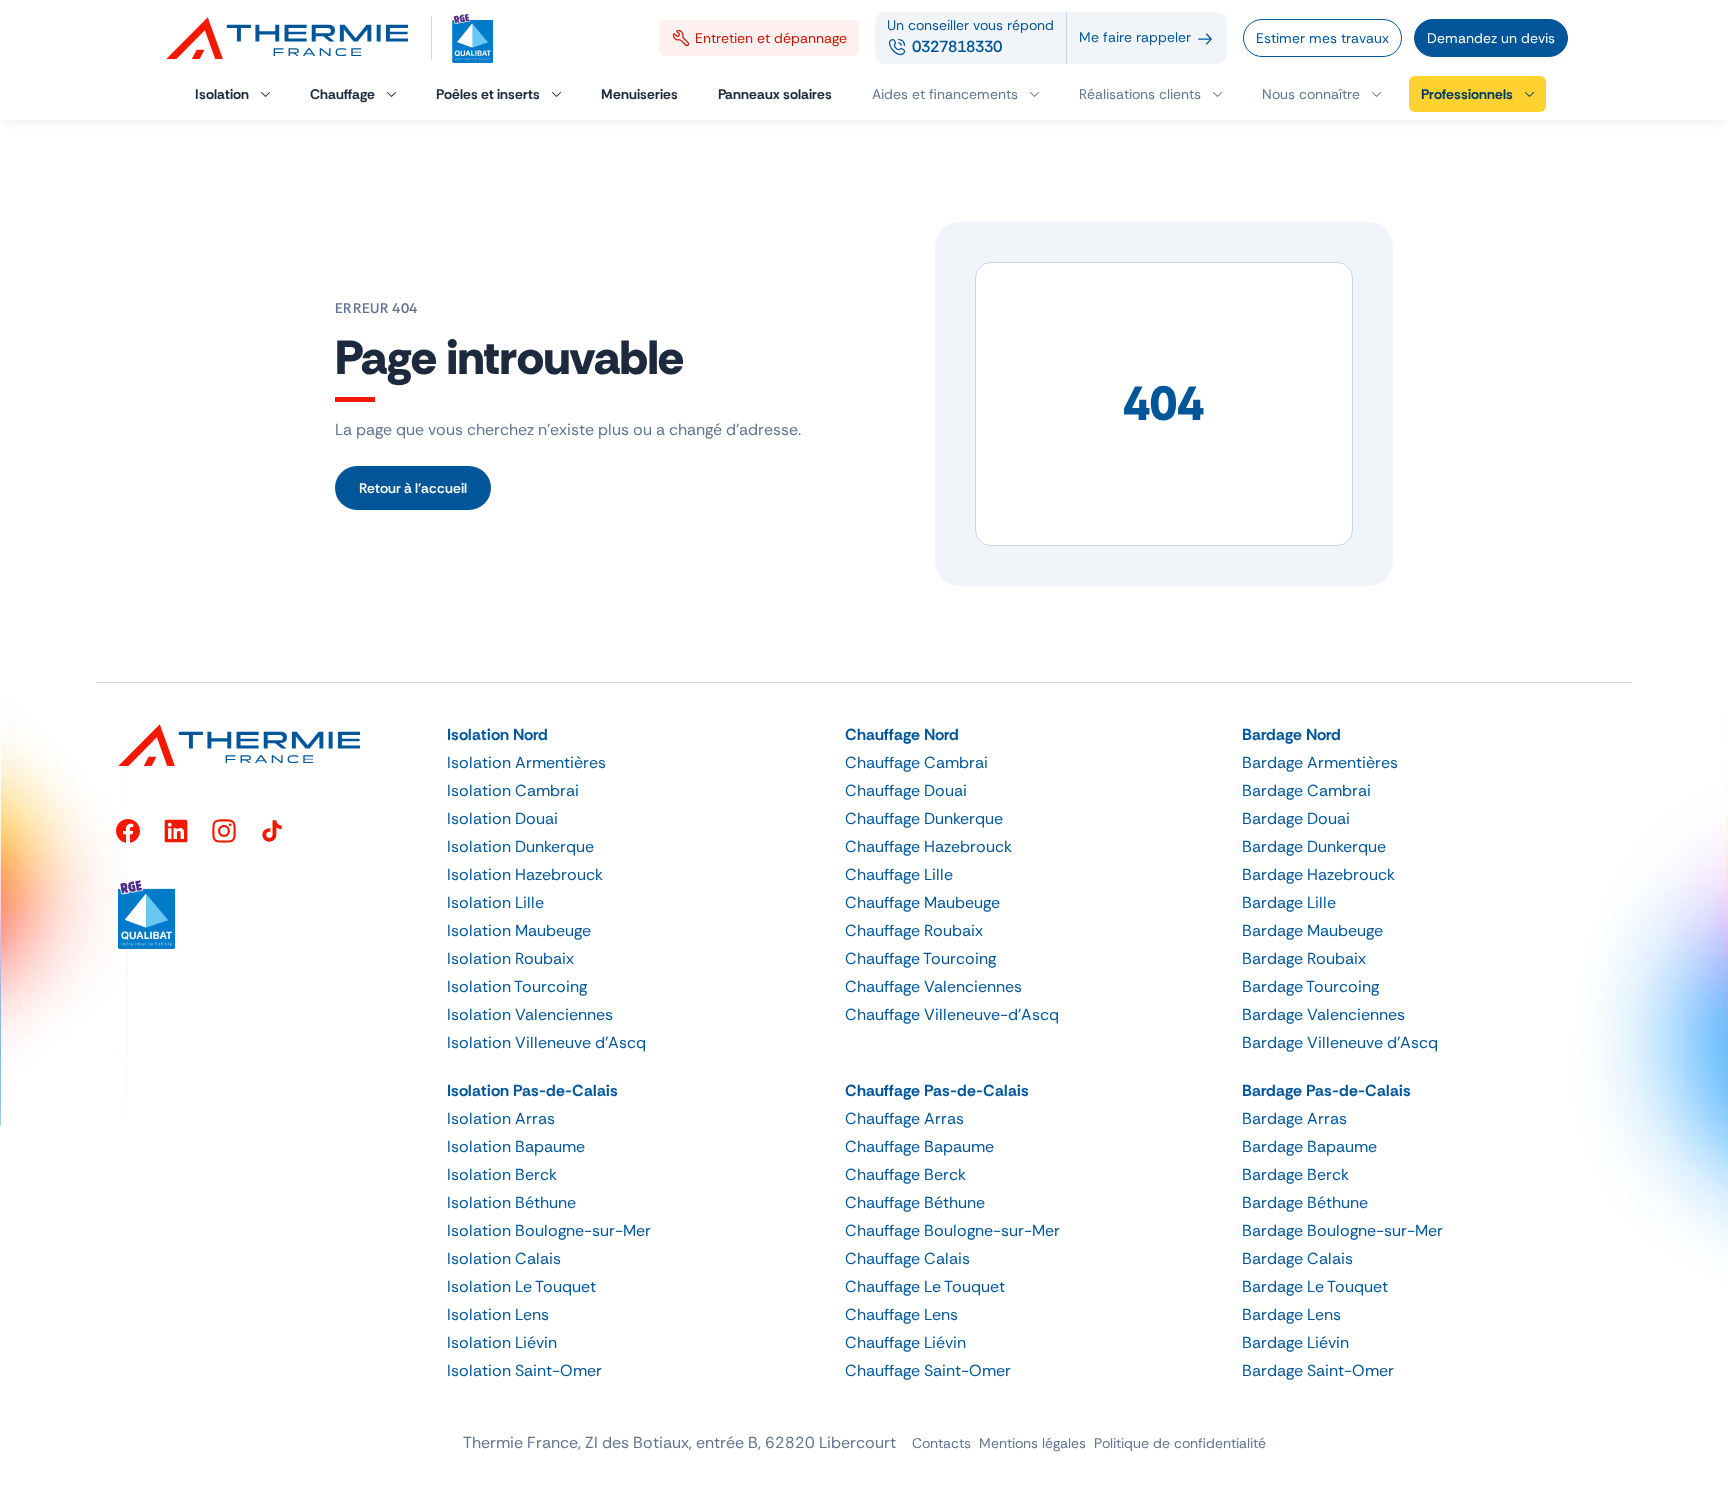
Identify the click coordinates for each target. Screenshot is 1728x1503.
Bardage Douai (1296, 818)
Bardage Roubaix (1304, 958)
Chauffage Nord (902, 734)
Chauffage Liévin (905, 1342)
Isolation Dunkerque (520, 846)
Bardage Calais (1297, 1258)
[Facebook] (128, 831)
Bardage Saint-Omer (1318, 1370)
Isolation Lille (495, 902)
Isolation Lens (498, 1314)
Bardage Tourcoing (1310, 986)
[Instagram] (224, 831)
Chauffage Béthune (915, 1202)
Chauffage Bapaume (919, 1146)
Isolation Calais (504, 1258)
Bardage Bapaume (1309, 1146)
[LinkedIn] (176, 831)
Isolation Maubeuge (519, 930)
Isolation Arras (501, 1118)
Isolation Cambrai (513, 790)
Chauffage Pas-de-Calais (937, 1090)
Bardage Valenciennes (1323, 1014)
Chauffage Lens (901, 1314)
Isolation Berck (502, 1174)
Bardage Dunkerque (1314, 846)
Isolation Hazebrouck (525, 874)
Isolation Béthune (511, 1202)
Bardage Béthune (1305, 1202)
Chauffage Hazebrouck (928, 846)
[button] (1321, 94)
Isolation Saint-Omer (524, 1370)
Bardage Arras (1294, 1118)
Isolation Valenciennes (530, 1014)
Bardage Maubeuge (1312, 930)
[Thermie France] (296, 38)
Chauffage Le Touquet (925, 1286)
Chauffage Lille (899, 874)
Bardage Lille (1289, 902)
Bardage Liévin (1295, 1342)
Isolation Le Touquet (521, 1286)
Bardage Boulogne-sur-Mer (1342, 1230)
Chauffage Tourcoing (920, 958)
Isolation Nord (497, 734)
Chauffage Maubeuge (922, 902)
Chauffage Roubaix (914, 930)
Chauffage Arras (904, 1118)
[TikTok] (272, 831)
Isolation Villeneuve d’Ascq (546, 1042)
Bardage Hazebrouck (1318, 874)
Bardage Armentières (1320, 762)
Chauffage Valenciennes (933, 986)
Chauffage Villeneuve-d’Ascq (952, 1014)
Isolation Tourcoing (517, 986)
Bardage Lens (1291, 1314)
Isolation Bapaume (516, 1146)
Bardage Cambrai (1306, 790)
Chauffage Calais (907, 1258)
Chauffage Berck (905, 1174)
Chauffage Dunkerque (924, 818)
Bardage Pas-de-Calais (1326, 1090)
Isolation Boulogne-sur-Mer (549, 1230)
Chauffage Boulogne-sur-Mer (952, 1230)
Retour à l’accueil (413, 488)
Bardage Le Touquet (1315, 1286)
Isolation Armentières (526, 762)
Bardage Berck (1295, 1174)
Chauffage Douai (906, 790)
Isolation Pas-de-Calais (532, 1090)
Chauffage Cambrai (916, 762)
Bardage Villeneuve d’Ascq (1340, 1042)
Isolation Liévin (502, 1342)
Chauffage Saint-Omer (928, 1370)
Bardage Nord (1291, 734)
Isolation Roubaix (510, 958)
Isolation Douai (502, 818)
